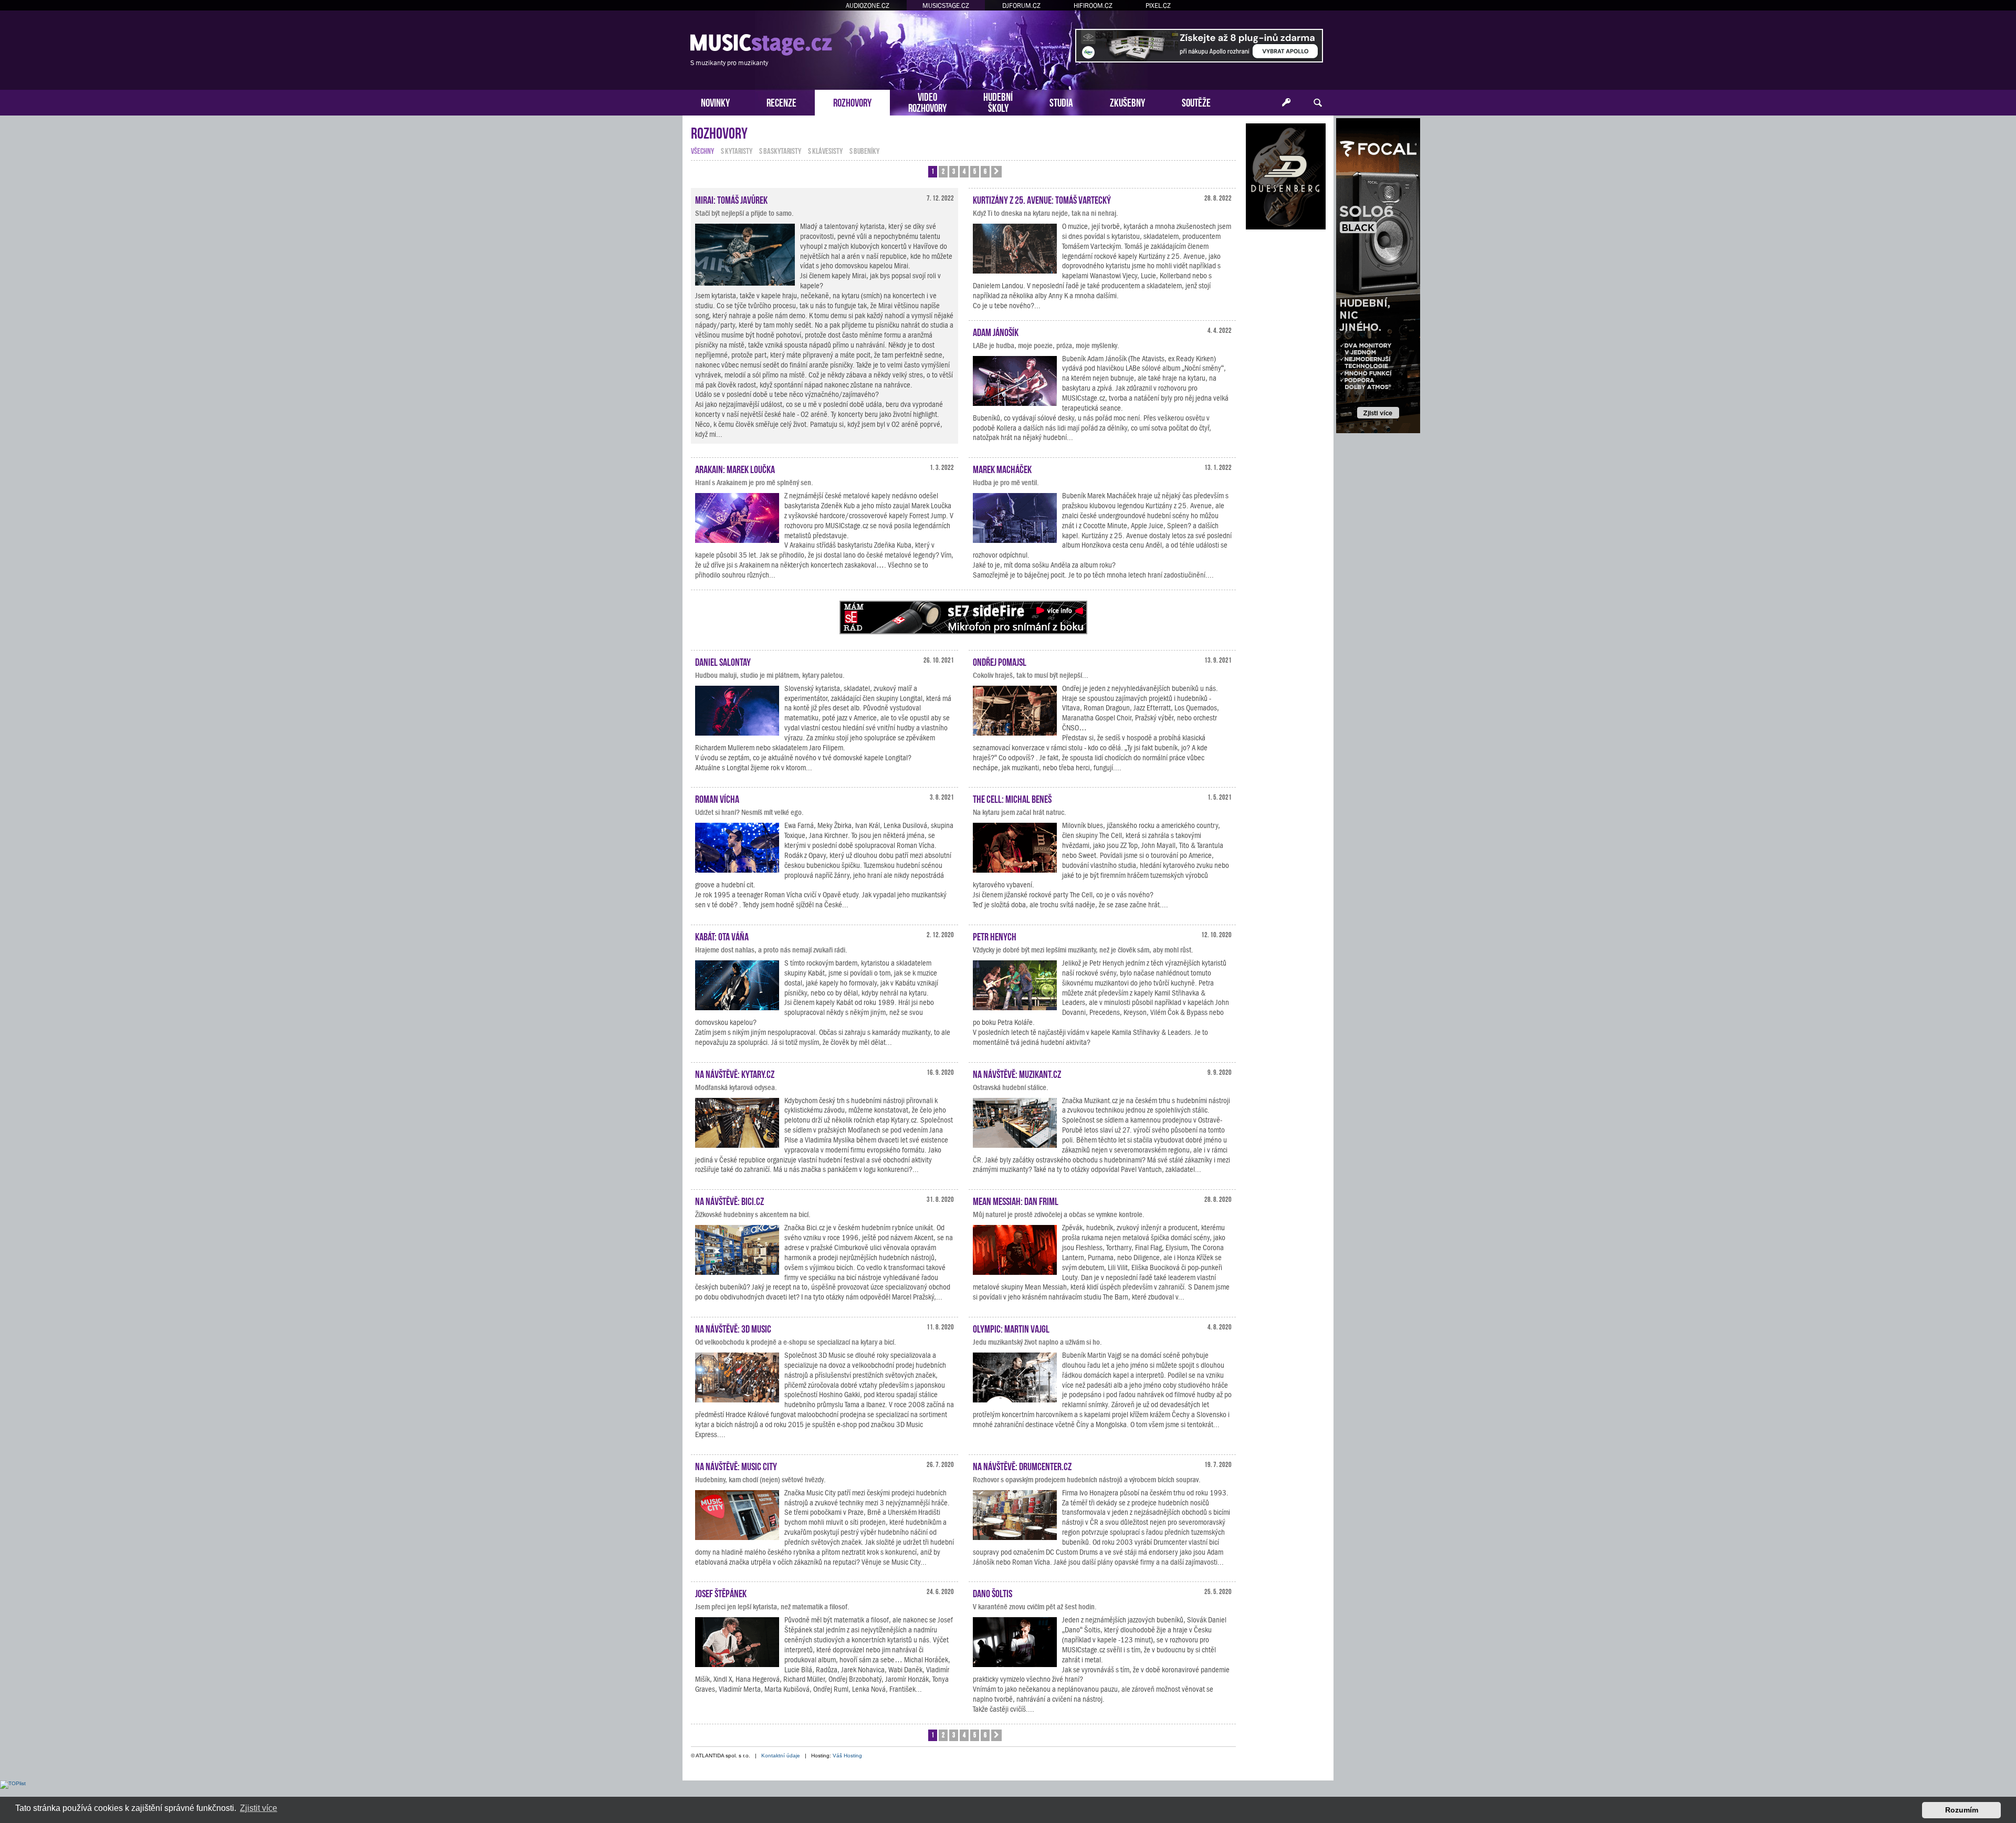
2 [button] (943, 171)
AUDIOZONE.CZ (868, 6)
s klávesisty (825, 150)
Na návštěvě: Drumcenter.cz (1022, 1465)
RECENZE (781, 102)
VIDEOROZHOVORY (927, 101)
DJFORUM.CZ (1021, 6)
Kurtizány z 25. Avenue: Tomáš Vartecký (1042, 199)
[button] (996, 172)
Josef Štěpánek (721, 1592)
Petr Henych (995, 936)
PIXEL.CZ (1158, 6)
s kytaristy (737, 150)
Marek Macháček (1002, 468)
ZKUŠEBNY (1127, 102)
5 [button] (975, 171)
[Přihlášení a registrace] (1286, 103)
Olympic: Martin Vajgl (1011, 1328)
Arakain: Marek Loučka (735, 468)
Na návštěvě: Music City (736, 1465)
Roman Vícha (717, 798)
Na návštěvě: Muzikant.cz (1017, 1073)
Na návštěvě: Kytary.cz (735, 1073)
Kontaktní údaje (781, 1756)
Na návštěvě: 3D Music (733, 1328)
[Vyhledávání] (1318, 103)
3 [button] (954, 171)
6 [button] (985, 171)
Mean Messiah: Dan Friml (1016, 1200)
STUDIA (1061, 102)
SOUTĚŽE (1196, 102)
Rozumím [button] (1962, 1810)
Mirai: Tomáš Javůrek (731, 199)
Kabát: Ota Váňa (722, 936)
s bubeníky (864, 150)
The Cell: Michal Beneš (1012, 798)
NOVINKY (715, 102)
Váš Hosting (847, 1756)
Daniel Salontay (723, 661)
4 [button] (964, 171)
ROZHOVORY (852, 102)
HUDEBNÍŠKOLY (998, 101)
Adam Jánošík (996, 331)
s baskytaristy (780, 150)
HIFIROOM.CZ (1093, 6)
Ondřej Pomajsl (1000, 661)
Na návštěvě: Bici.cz (729, 1200)
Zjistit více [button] (259, 1808)
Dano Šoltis (993, 1592)
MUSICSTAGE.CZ (946, 6)
